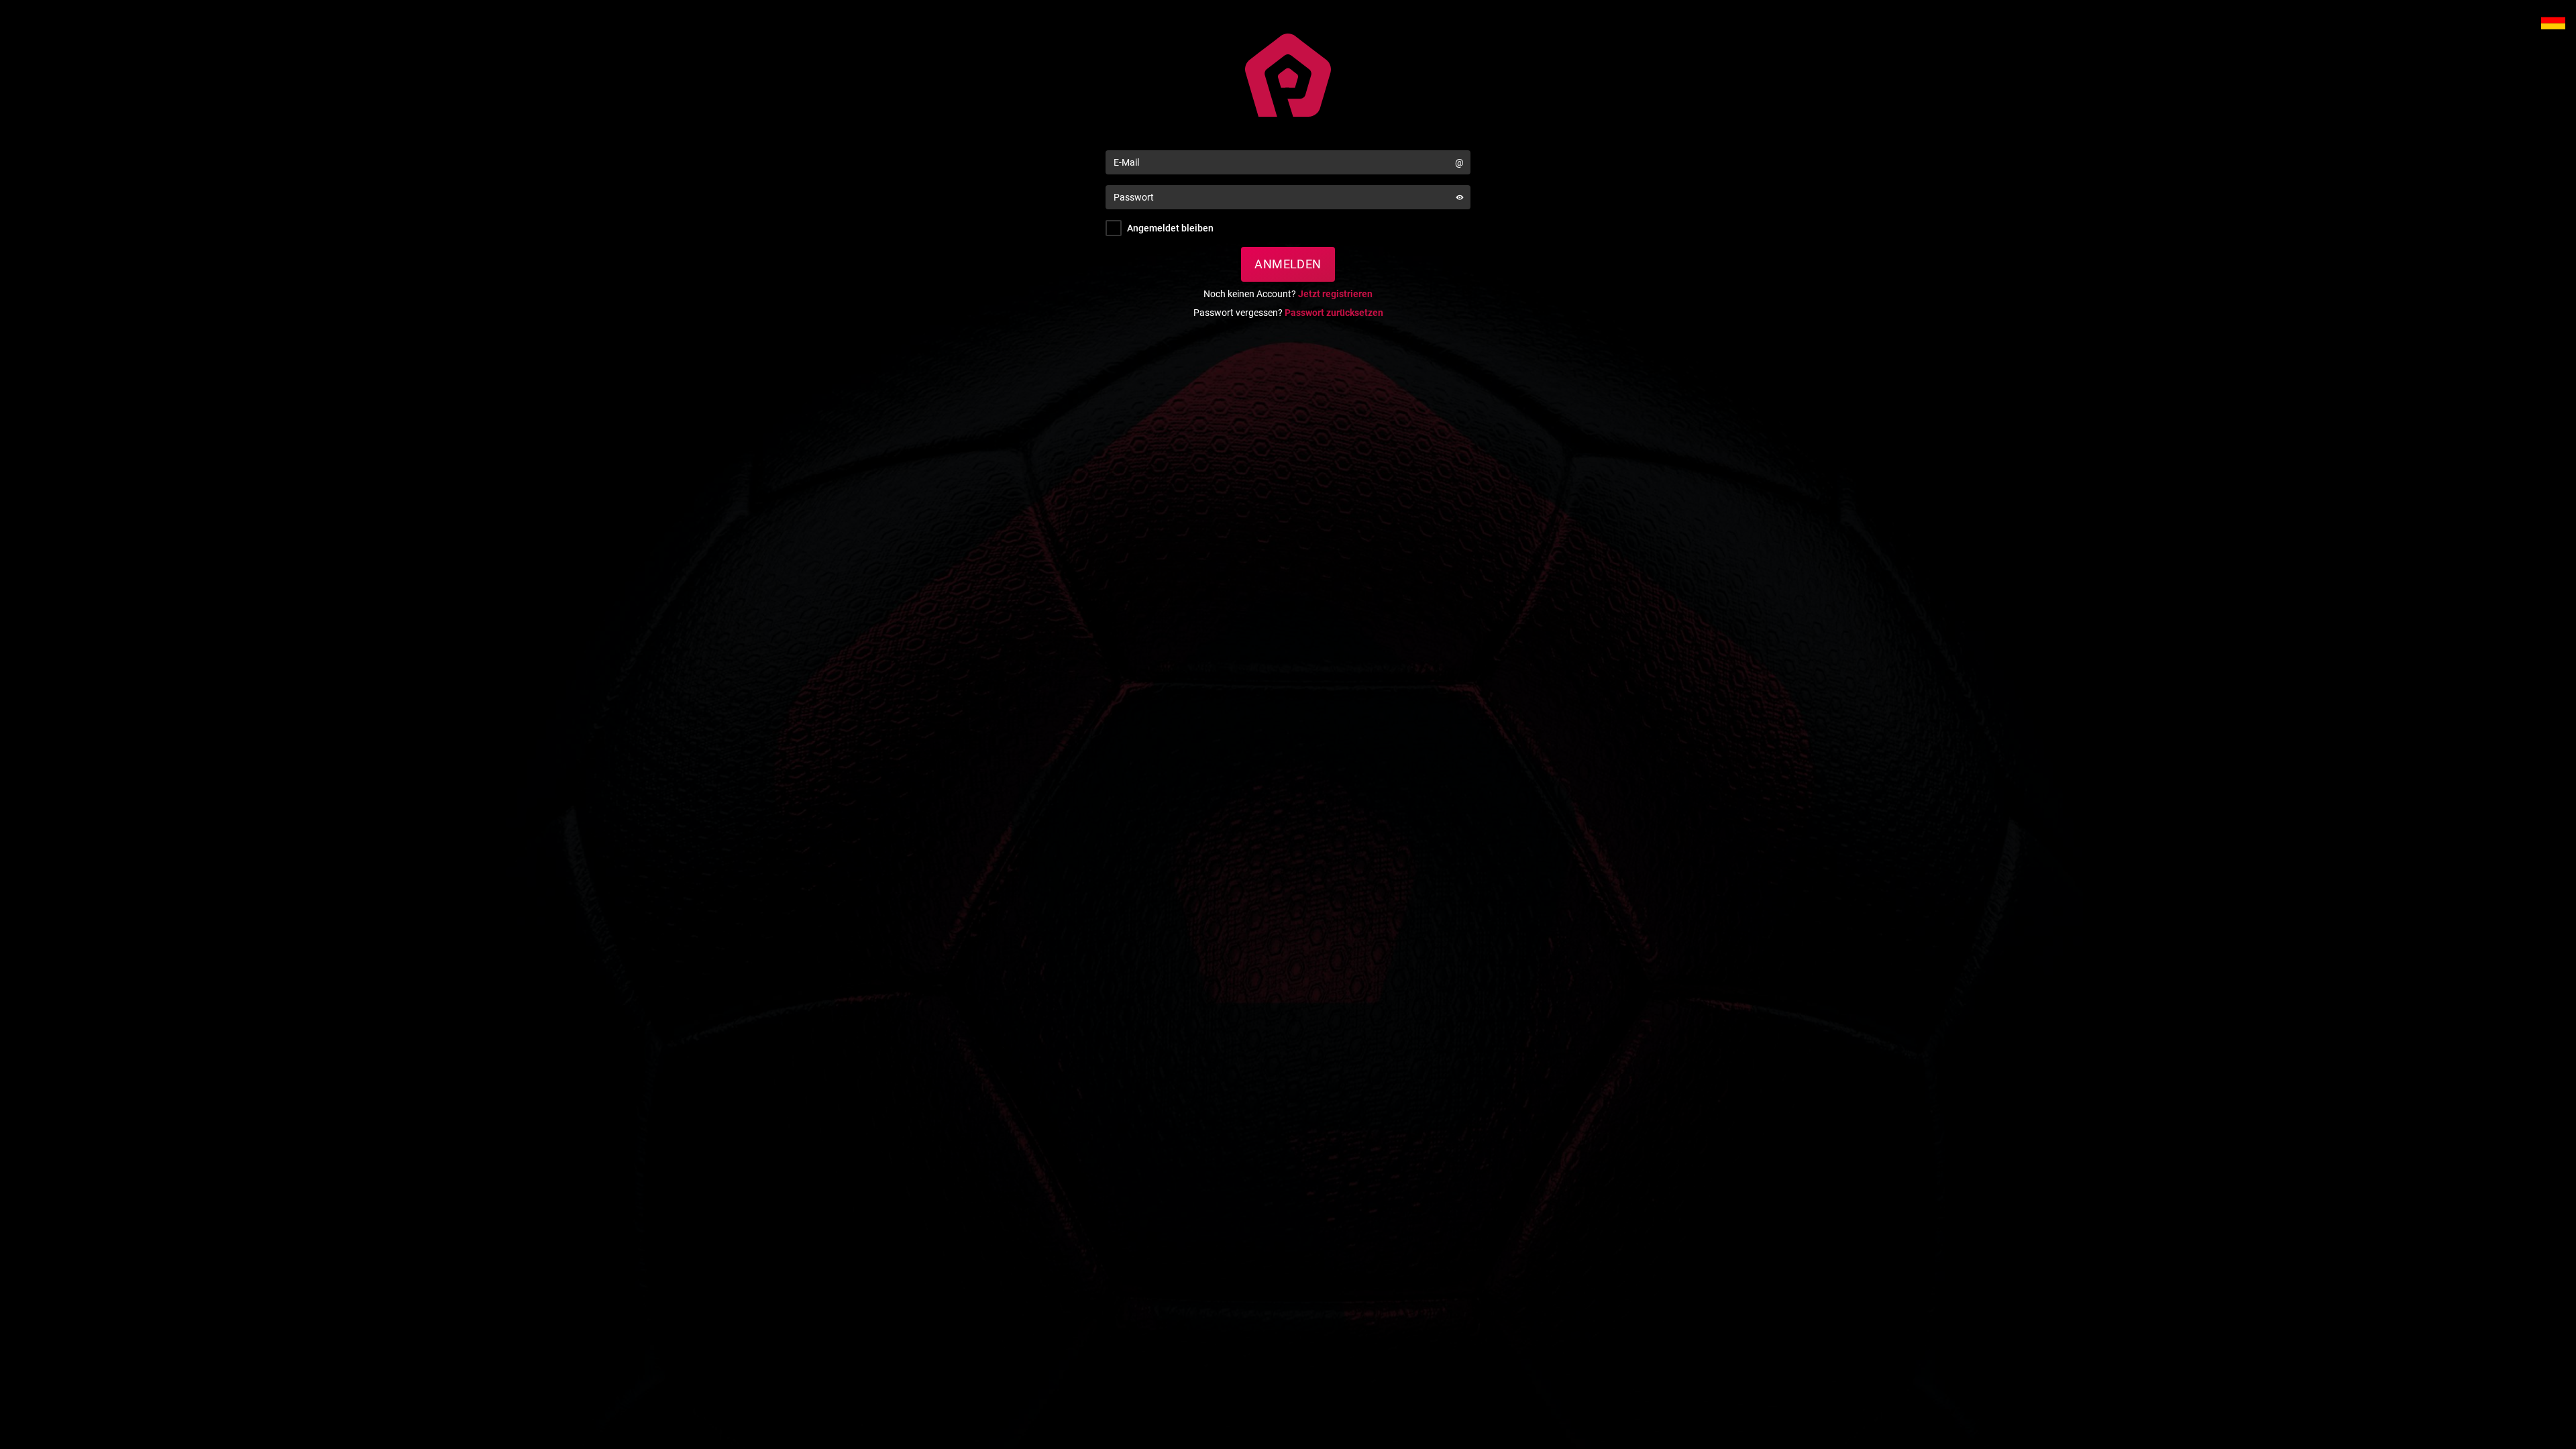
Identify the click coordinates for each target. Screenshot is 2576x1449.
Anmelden (1288, 264)
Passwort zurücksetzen (1334, 313)
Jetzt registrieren (1335, 294)
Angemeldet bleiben (1170, 228)
